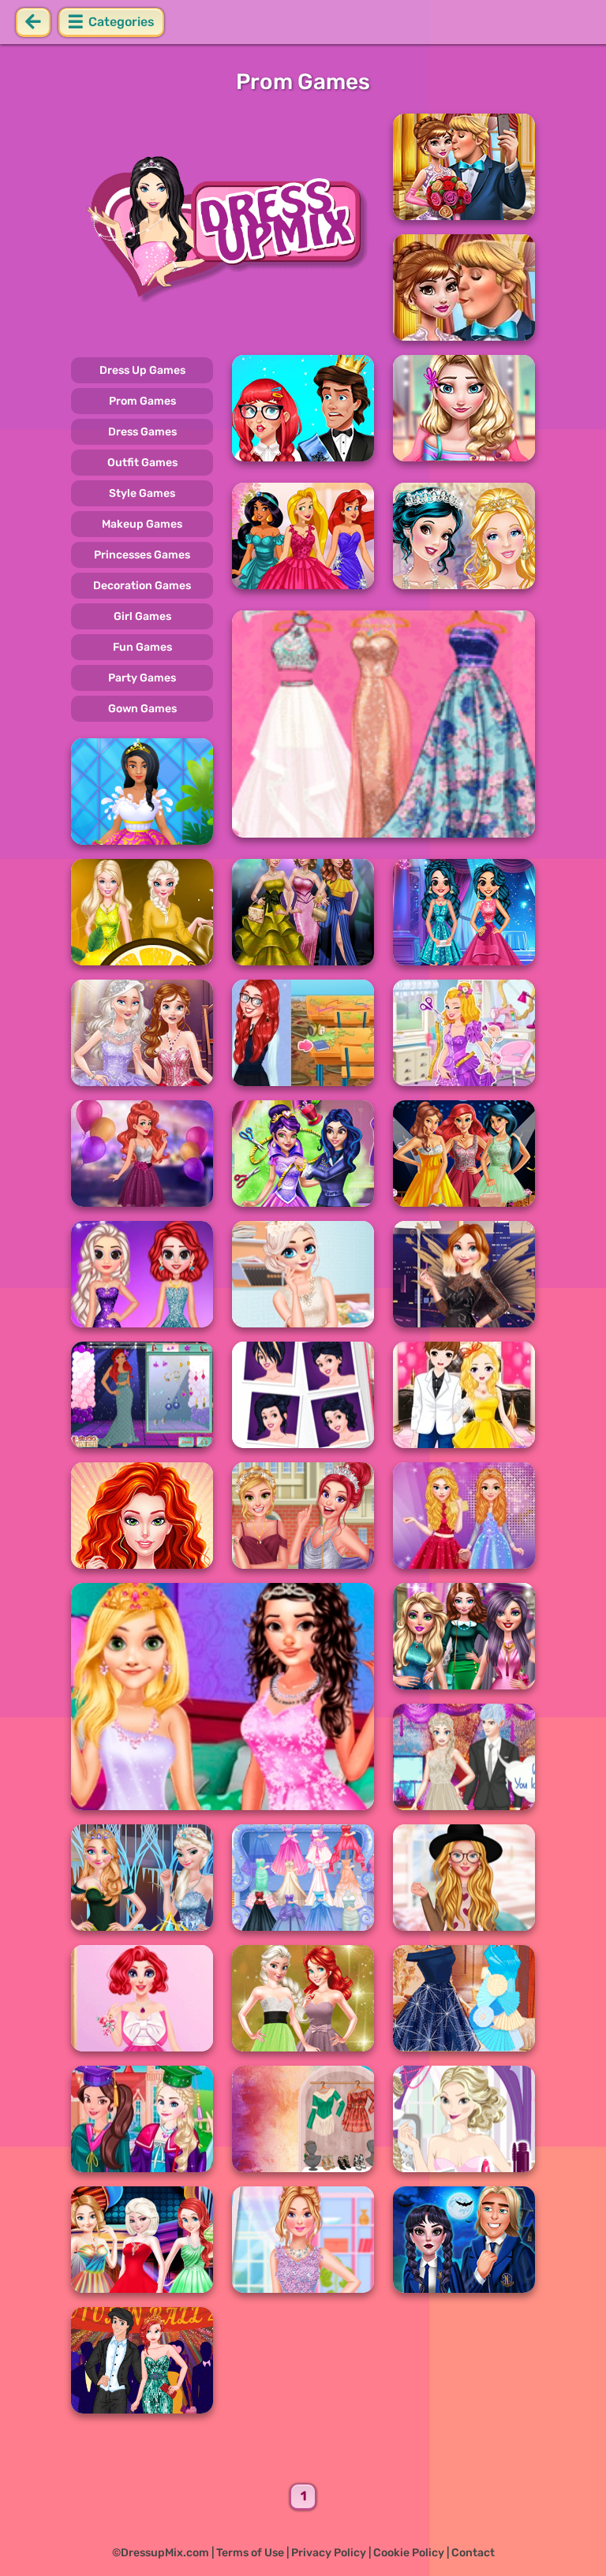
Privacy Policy (329, 2553)
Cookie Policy (409, 2553)
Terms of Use (250, 2553)
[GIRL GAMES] (223, 227)
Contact (473, 2553)
